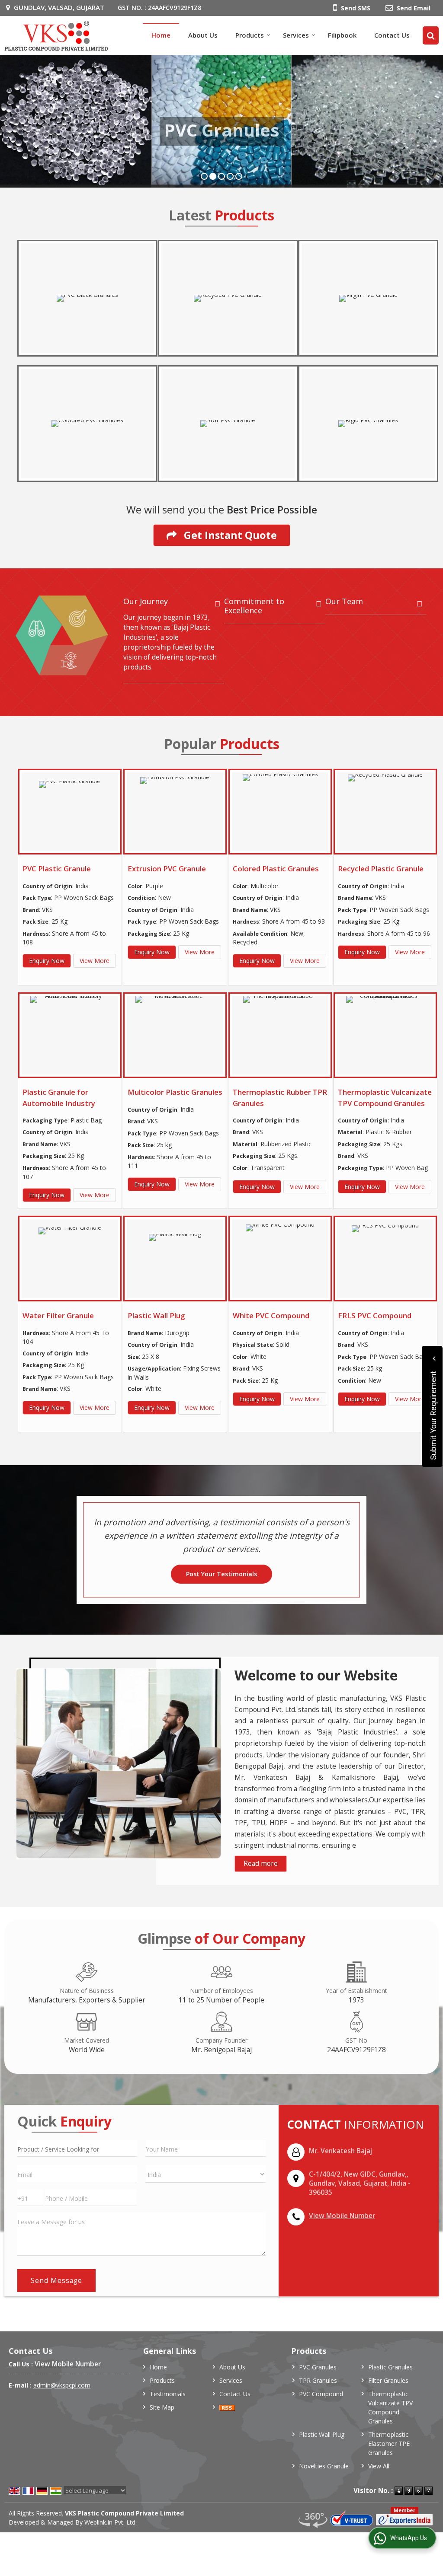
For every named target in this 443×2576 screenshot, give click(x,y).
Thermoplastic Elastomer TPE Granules (389, 2444)
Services (296, 35)
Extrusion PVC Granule (167, 869)
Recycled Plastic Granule (381, 869)
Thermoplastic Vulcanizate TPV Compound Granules (390, 2407)
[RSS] (227, 2407)
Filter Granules (388, 2380)
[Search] (431, 35)
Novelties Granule (324, 2466)
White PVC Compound (271, 1315)
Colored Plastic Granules (276, 869)
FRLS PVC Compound (375, 1315)
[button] (342, 2216)
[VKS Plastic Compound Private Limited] (56, 35)
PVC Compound (321, 2394)
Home (161, 35)
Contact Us (392, 35)
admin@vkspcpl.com (62, 2385)
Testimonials (168, 2394)
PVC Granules (318, 2367)
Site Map (162, 2407)
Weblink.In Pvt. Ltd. (111, 2522)
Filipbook (342, 35)
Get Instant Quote (229, 535)
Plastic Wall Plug (156, 1315)
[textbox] (77, 2148)
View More (95, 961)
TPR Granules (318, 2380)
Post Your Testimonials (221, 1574)
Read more (261, 1863)
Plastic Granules (390, 2367)
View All (379, 2466)
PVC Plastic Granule (57, 869)
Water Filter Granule (58, 1315)
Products (250, 35)
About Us (203, 35)
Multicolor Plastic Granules (175, 1092)
